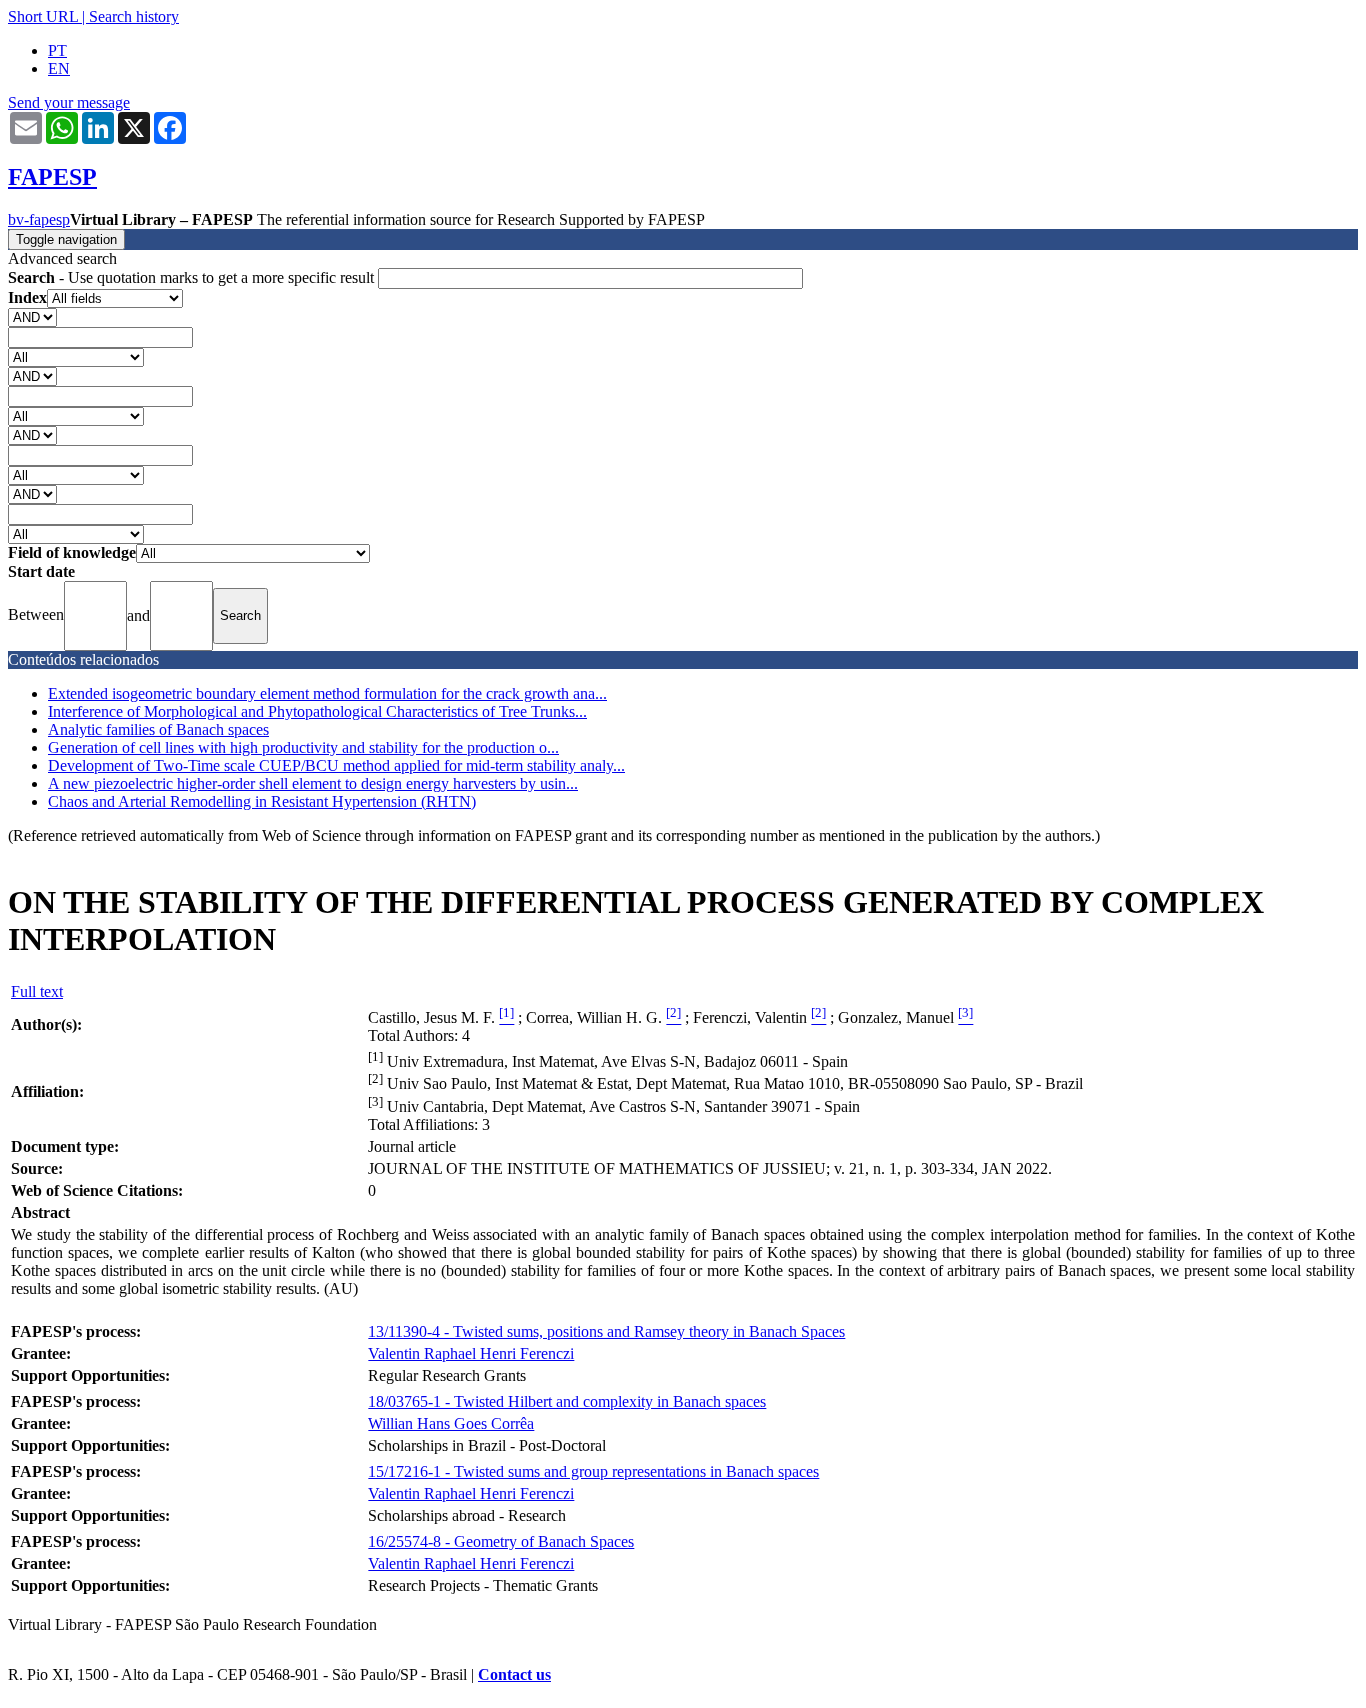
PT (57, 50)
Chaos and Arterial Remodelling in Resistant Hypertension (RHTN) (262, 801)
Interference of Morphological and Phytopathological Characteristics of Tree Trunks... (317, 711)
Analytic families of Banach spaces (158, 729)
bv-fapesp (39, 219)
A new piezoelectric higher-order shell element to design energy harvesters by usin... (313, 783)
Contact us (514, 1674)
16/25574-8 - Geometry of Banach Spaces (501, 1541)
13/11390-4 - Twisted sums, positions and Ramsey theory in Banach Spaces (606, 1331)
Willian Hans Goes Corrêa (451, 1423)
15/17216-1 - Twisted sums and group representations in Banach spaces (593, 1471)
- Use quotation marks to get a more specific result (193, 277)
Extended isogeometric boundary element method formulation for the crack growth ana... (327, 693)
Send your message (69, 102)
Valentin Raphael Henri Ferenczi (471, 1353)
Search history (134, 16)
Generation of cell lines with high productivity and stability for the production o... (303, 747)
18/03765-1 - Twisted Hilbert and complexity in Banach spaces (567, 1401)
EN (59, 68)
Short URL (43, 16)
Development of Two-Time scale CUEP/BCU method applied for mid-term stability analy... (336, 765)
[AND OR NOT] (32, 316)
